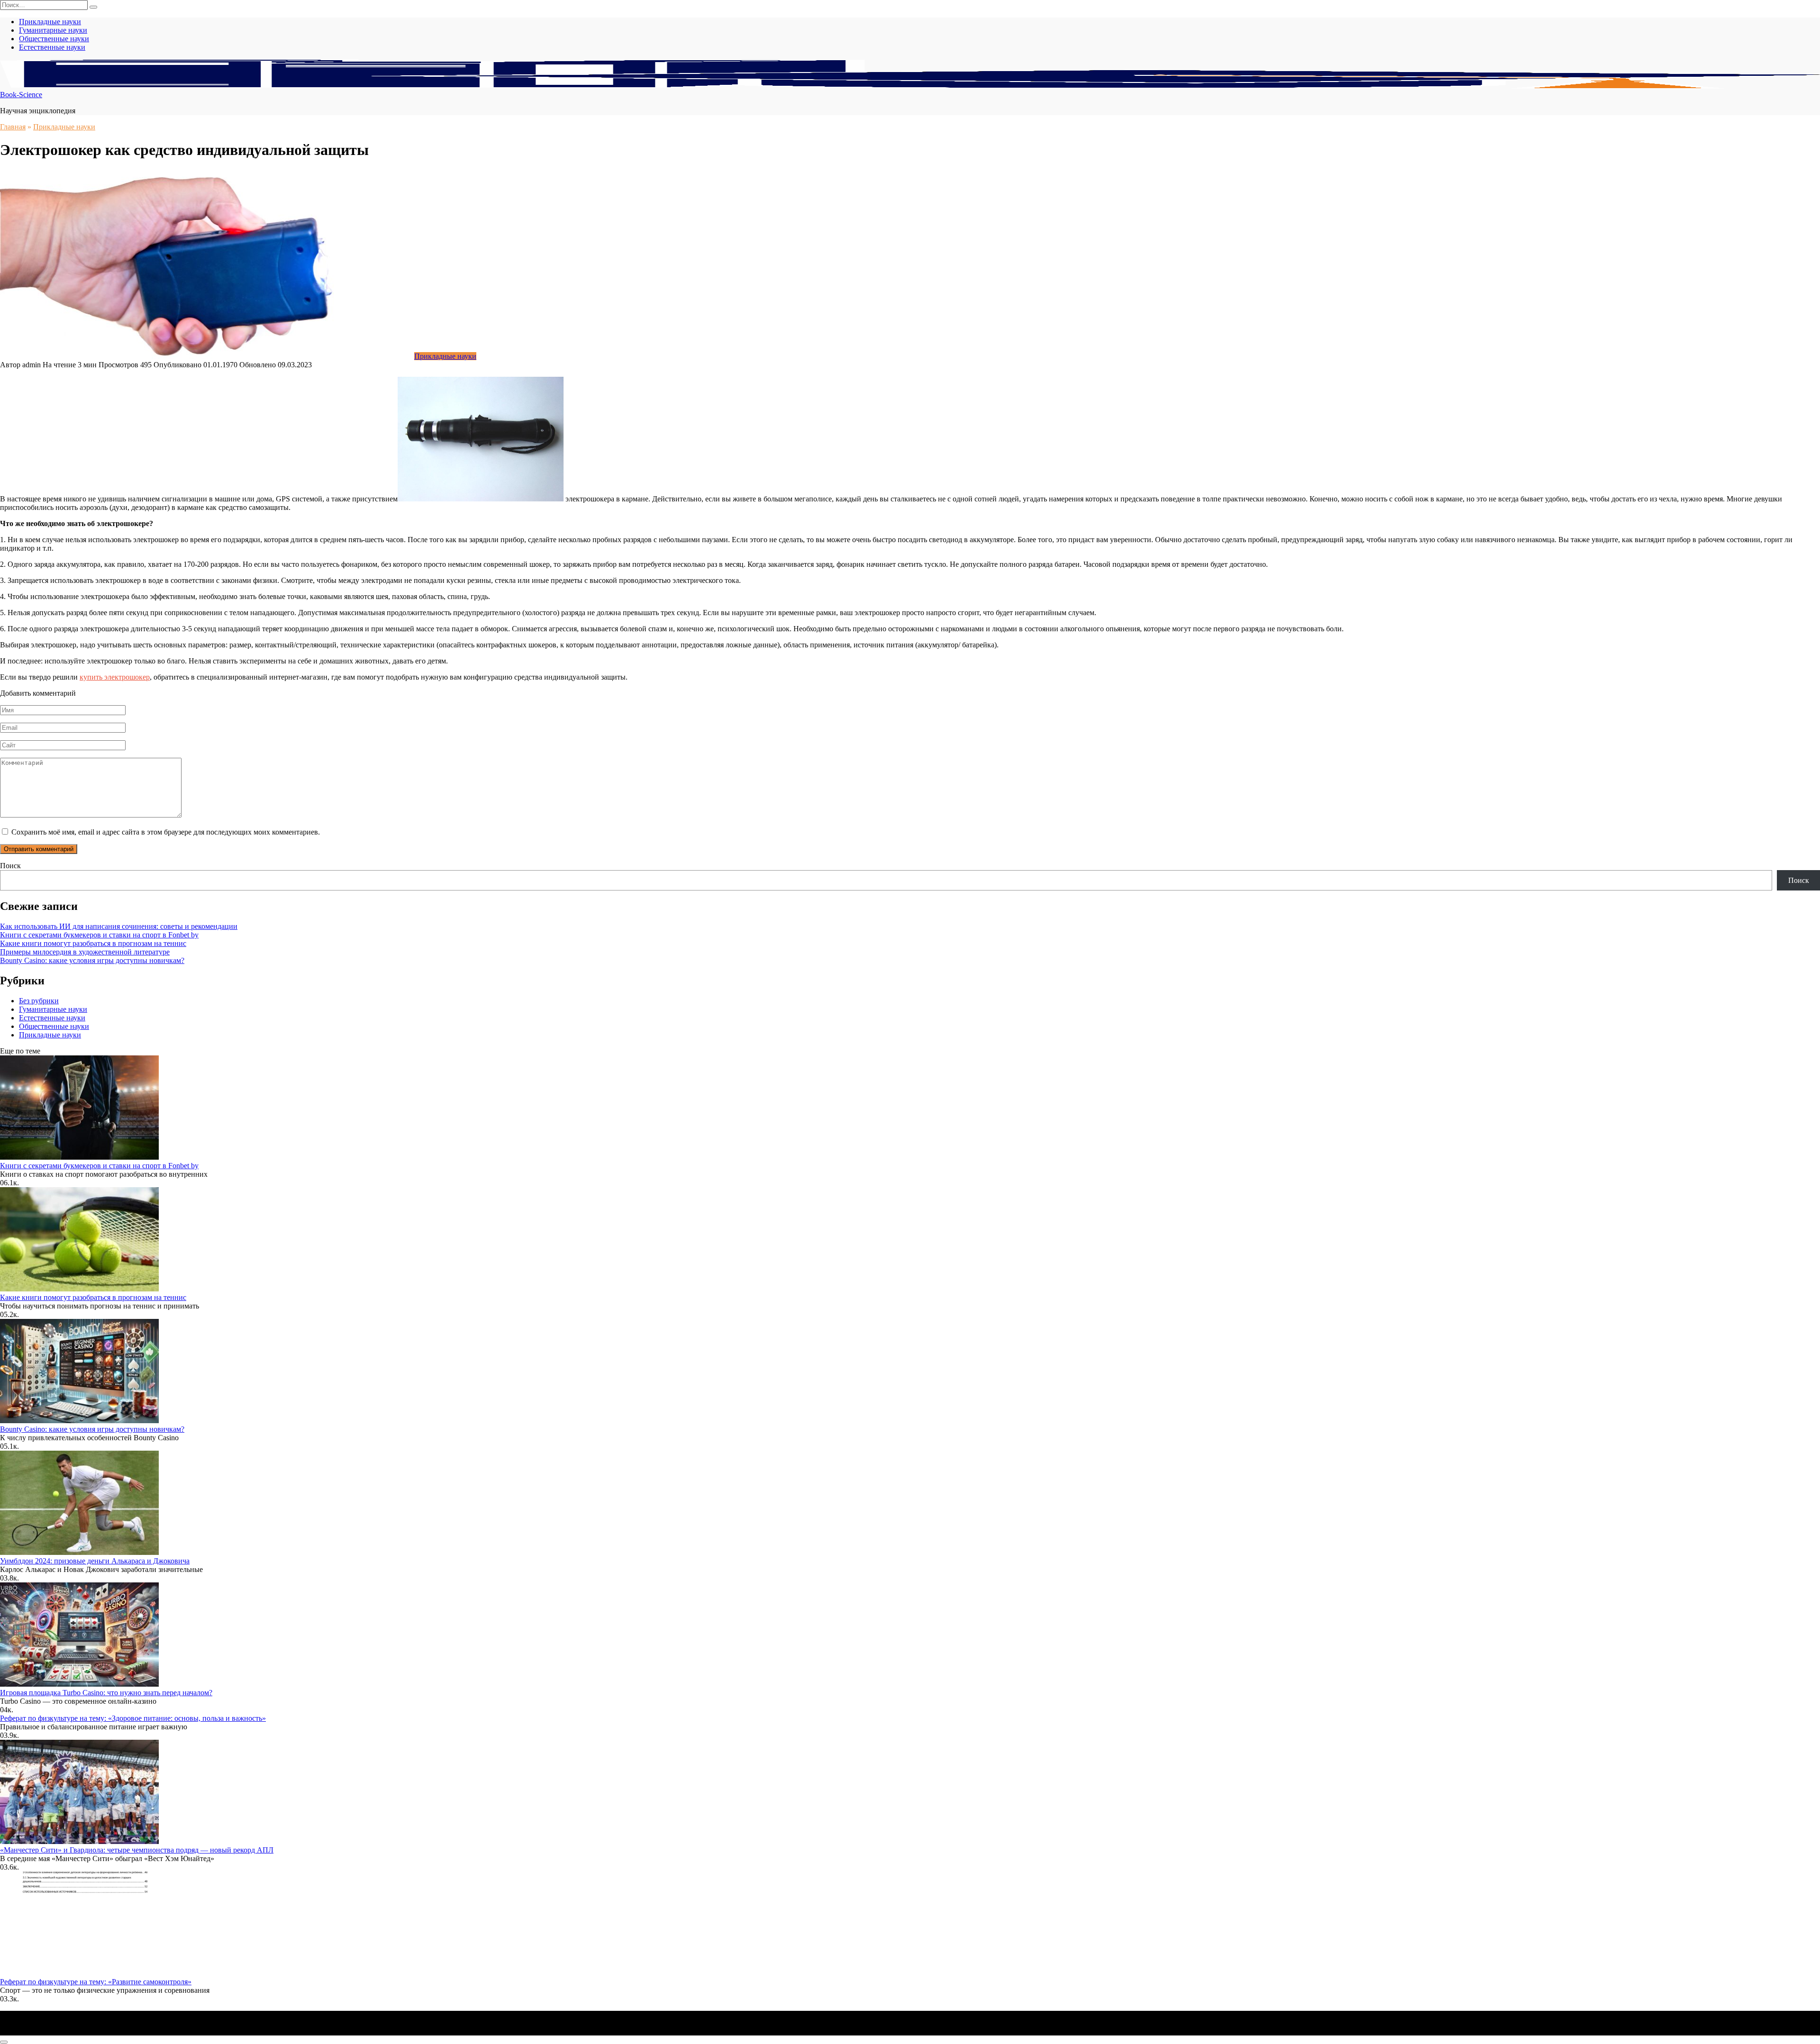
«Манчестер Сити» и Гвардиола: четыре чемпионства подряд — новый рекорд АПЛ (137, 1850)
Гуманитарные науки (53, 30)
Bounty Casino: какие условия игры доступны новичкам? (92, 960)
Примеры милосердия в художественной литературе (85, 952)
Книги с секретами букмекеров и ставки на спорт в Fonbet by (99, 935)
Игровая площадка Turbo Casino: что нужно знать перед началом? (106, 1693)
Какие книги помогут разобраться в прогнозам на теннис (93, 943)
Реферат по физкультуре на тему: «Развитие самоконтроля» (96, 1982)
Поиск (10, 866)
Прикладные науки (50, 22)
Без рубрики (39, 1001)
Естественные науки (52, 47)
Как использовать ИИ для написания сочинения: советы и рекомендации (119, 926)
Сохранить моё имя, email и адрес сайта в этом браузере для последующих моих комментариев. (166, 832)
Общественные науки (54, 39)
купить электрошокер (115, 677)
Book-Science (21, 95)
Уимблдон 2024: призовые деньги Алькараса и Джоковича (95, 1561)
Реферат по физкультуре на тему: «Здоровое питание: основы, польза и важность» (133, 1718)
